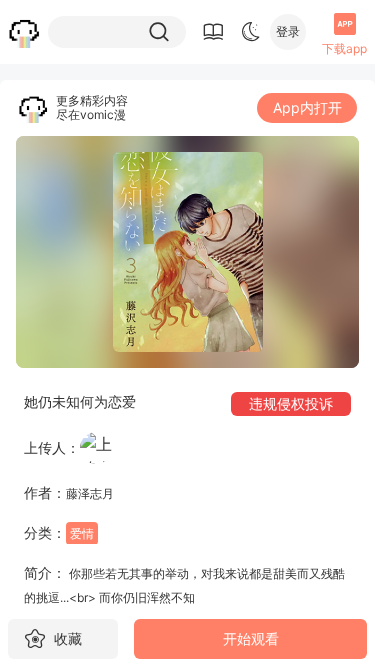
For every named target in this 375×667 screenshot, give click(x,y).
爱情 (82, 533)
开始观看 (251, 638)
